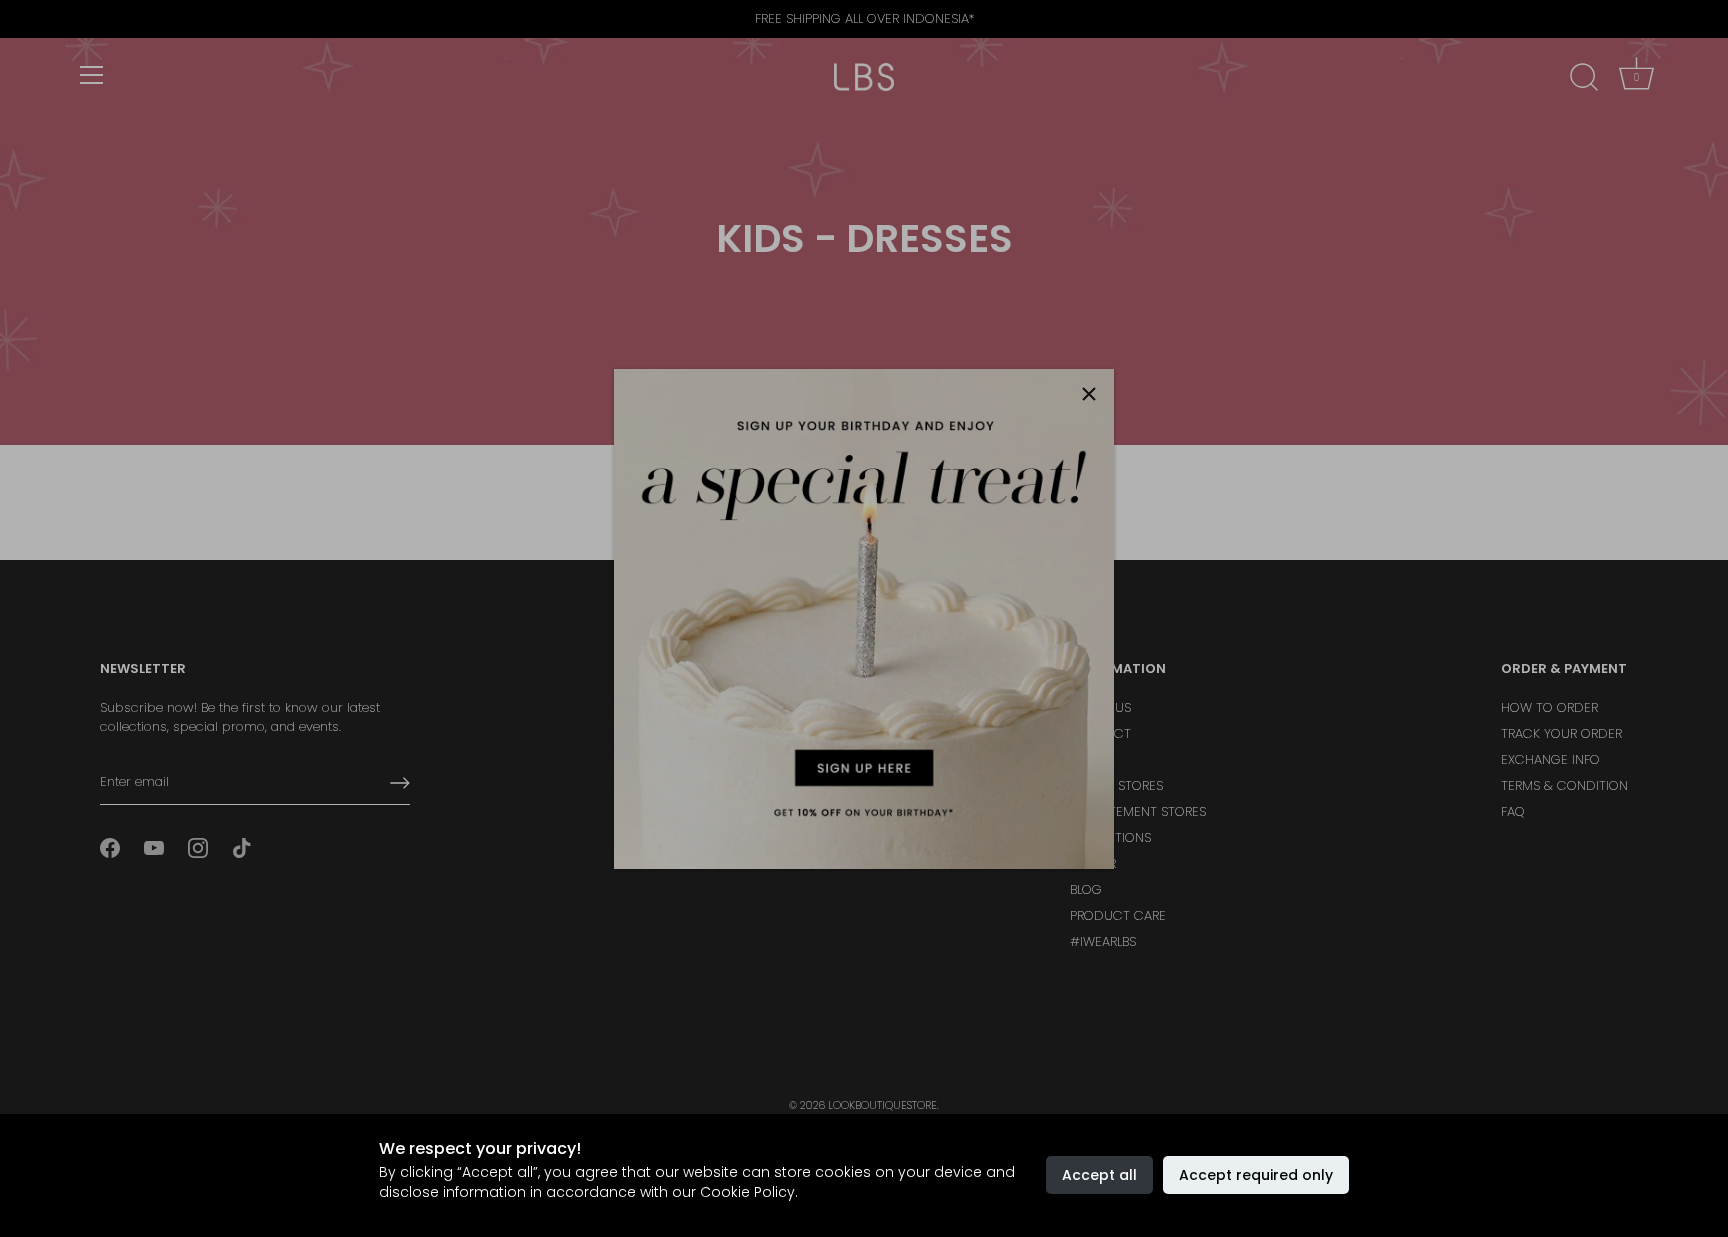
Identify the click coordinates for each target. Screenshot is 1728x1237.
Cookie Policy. (749, 1192)
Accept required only (1256, 1175)
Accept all (1099, 1175)
